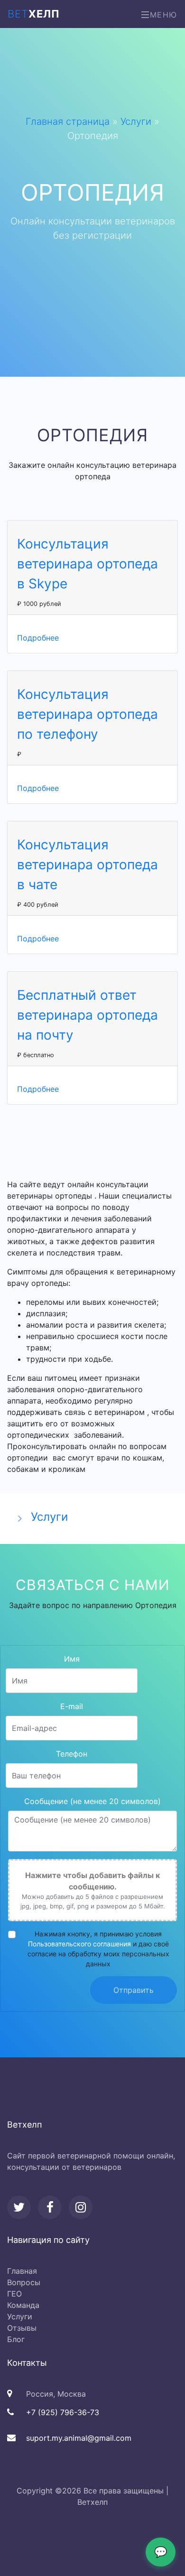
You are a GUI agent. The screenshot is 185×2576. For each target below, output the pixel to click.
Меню (164, 15)
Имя (72, 1659)
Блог (16, 2339)
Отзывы (22, 2328)
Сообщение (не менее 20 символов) (92, 1801)
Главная (22, 2271)
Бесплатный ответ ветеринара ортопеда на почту (88, 1015)
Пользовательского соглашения (79, 1944)
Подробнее (38, 638)
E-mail (72, 1706)
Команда (23, 2305)
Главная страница (68, 121)
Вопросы (24, 2282)
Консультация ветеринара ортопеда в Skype (88, 564)
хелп (34, 14)
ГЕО (14, 2294)
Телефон (72, 1754)
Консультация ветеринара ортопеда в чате (88, 865)
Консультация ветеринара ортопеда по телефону (88, 714)
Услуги (136, 121)
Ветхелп (92, 2502)
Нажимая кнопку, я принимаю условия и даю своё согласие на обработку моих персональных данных (98, 1949)
